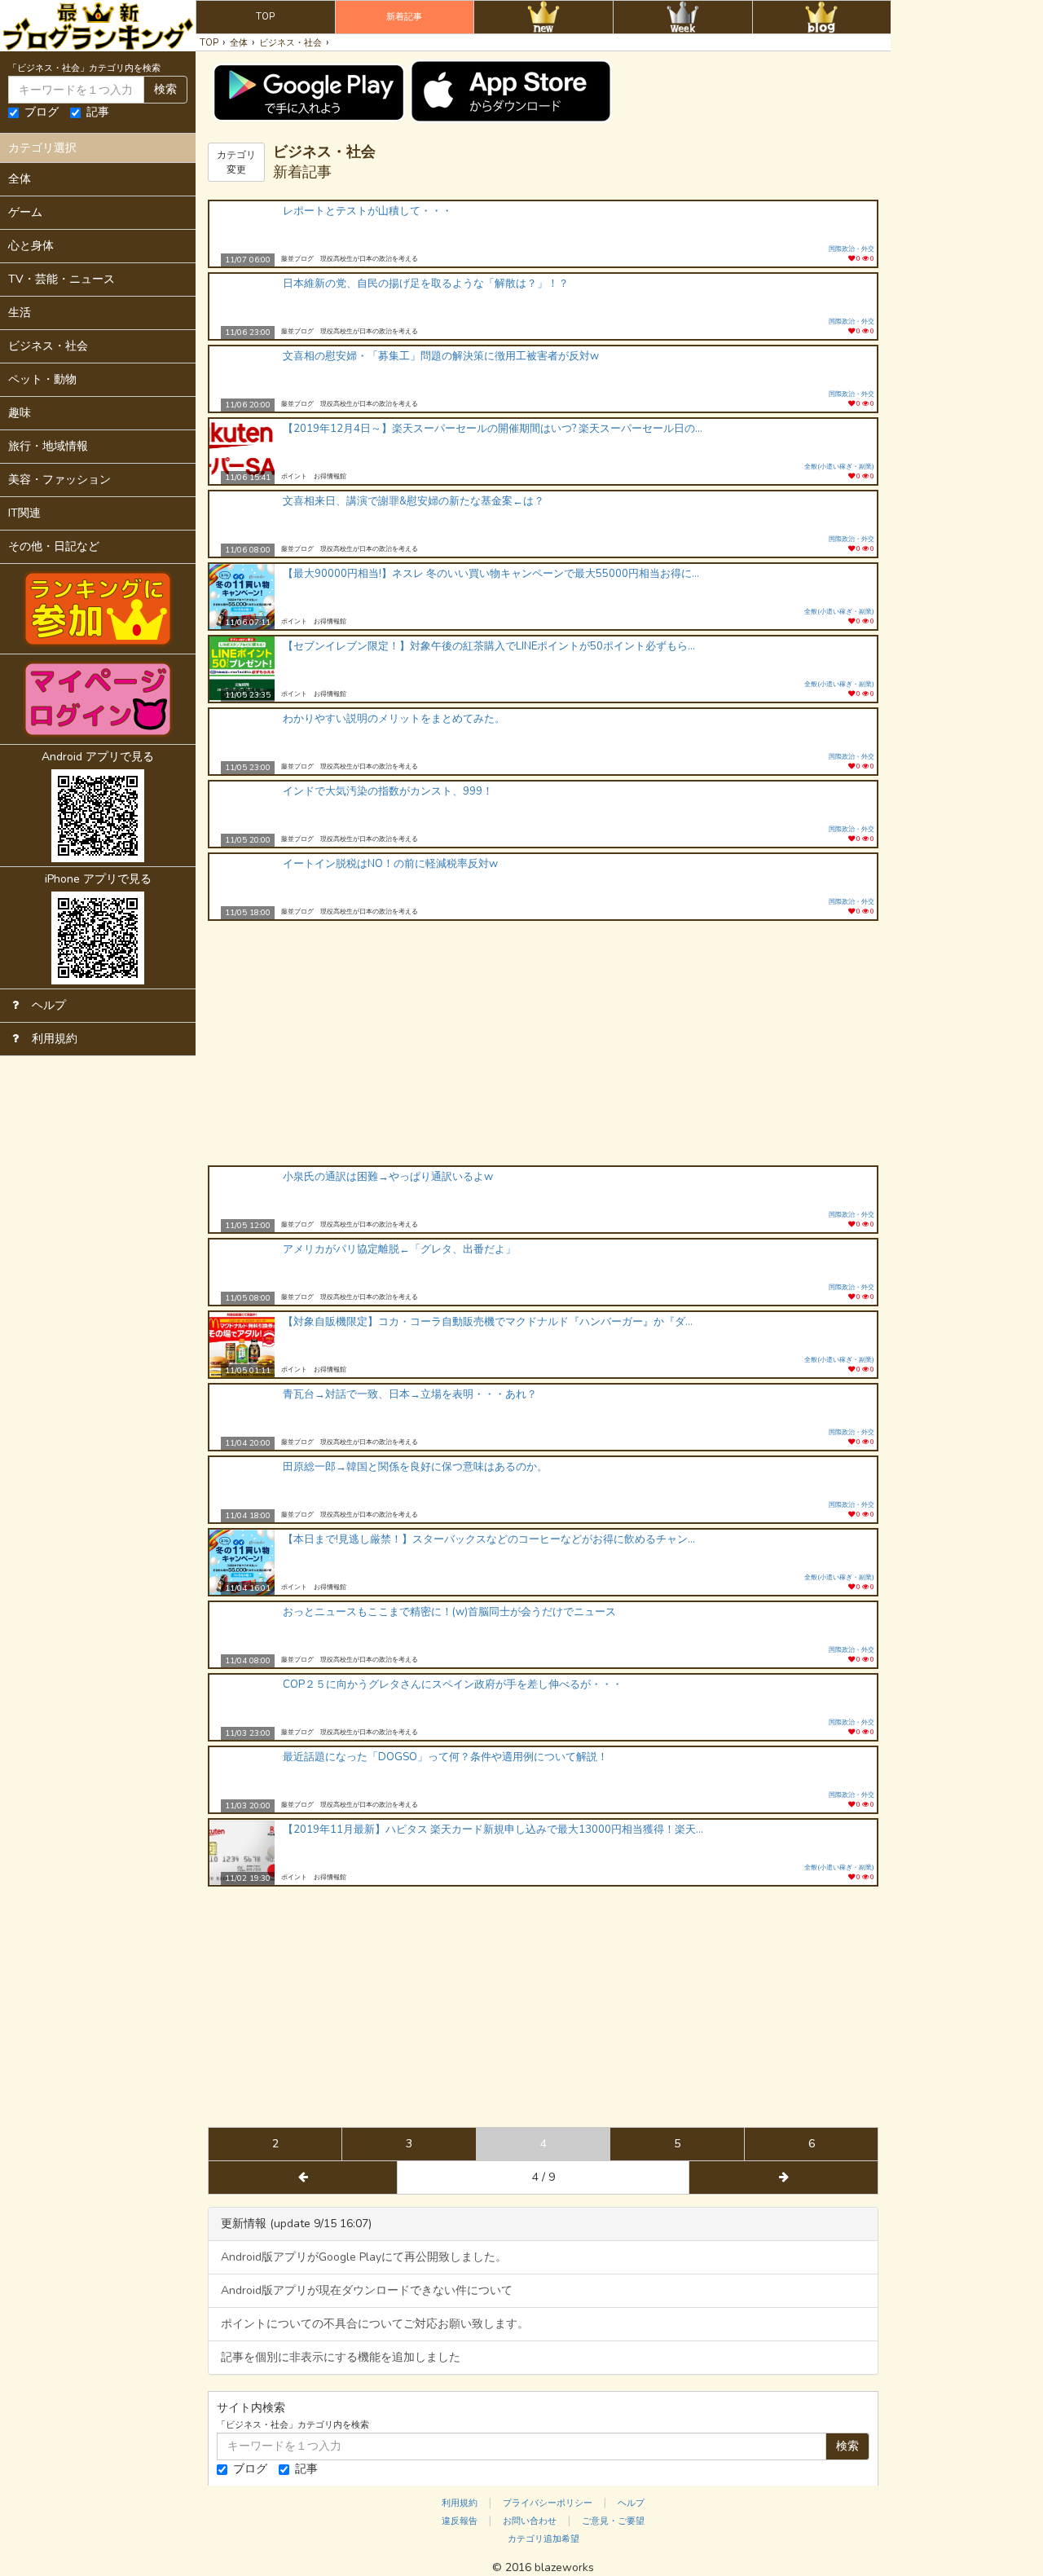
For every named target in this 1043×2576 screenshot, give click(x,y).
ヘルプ (631, 2503)
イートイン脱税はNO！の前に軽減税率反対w (390, 864)
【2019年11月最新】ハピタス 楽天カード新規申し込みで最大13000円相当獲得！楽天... (493, 1830)
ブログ (42, 112)
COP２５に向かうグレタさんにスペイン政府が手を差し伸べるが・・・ (453, 1684)
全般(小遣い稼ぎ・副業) (839, 467)
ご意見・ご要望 (613, 2521)
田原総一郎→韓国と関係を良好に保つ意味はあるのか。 (415, 1467)
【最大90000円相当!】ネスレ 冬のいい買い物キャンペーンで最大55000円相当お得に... (491, 574)
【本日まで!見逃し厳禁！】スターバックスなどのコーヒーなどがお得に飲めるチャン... (489, 1539)
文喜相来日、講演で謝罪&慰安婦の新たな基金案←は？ (414, 501)
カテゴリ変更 (236, 162)
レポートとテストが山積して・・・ (367, 211)
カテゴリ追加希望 (544, 2539)
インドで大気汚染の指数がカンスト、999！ (388, 791)
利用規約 (460, 2503)
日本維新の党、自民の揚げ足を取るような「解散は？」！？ (426, 284)
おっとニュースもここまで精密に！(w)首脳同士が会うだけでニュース (449, 1612)
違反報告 (460, 2521)
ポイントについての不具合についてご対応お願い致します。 (375, 2324)
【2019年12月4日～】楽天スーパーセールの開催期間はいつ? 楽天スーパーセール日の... (493, 429)
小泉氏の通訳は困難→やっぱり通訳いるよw (388, 1177)
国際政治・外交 (852, 249)
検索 (165, 89)
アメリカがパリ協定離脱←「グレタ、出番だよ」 (399, 1249)
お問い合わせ (530, 2521)
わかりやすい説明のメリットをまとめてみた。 (394, 719)
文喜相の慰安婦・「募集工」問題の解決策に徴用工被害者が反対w (441, 356)
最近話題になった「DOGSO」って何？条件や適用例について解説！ (445, 1757)
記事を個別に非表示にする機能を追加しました (341, 2357)
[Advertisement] (543, 1043)
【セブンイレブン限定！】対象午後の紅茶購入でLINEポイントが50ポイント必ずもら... (489, 646)
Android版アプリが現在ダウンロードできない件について (367, 2290)
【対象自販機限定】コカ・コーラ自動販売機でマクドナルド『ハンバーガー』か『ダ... (488, 1322)
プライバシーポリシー (548, 2503)
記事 (98, 112)
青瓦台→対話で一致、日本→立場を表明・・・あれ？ (410, 1394)
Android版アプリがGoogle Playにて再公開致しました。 (364, 2257)
